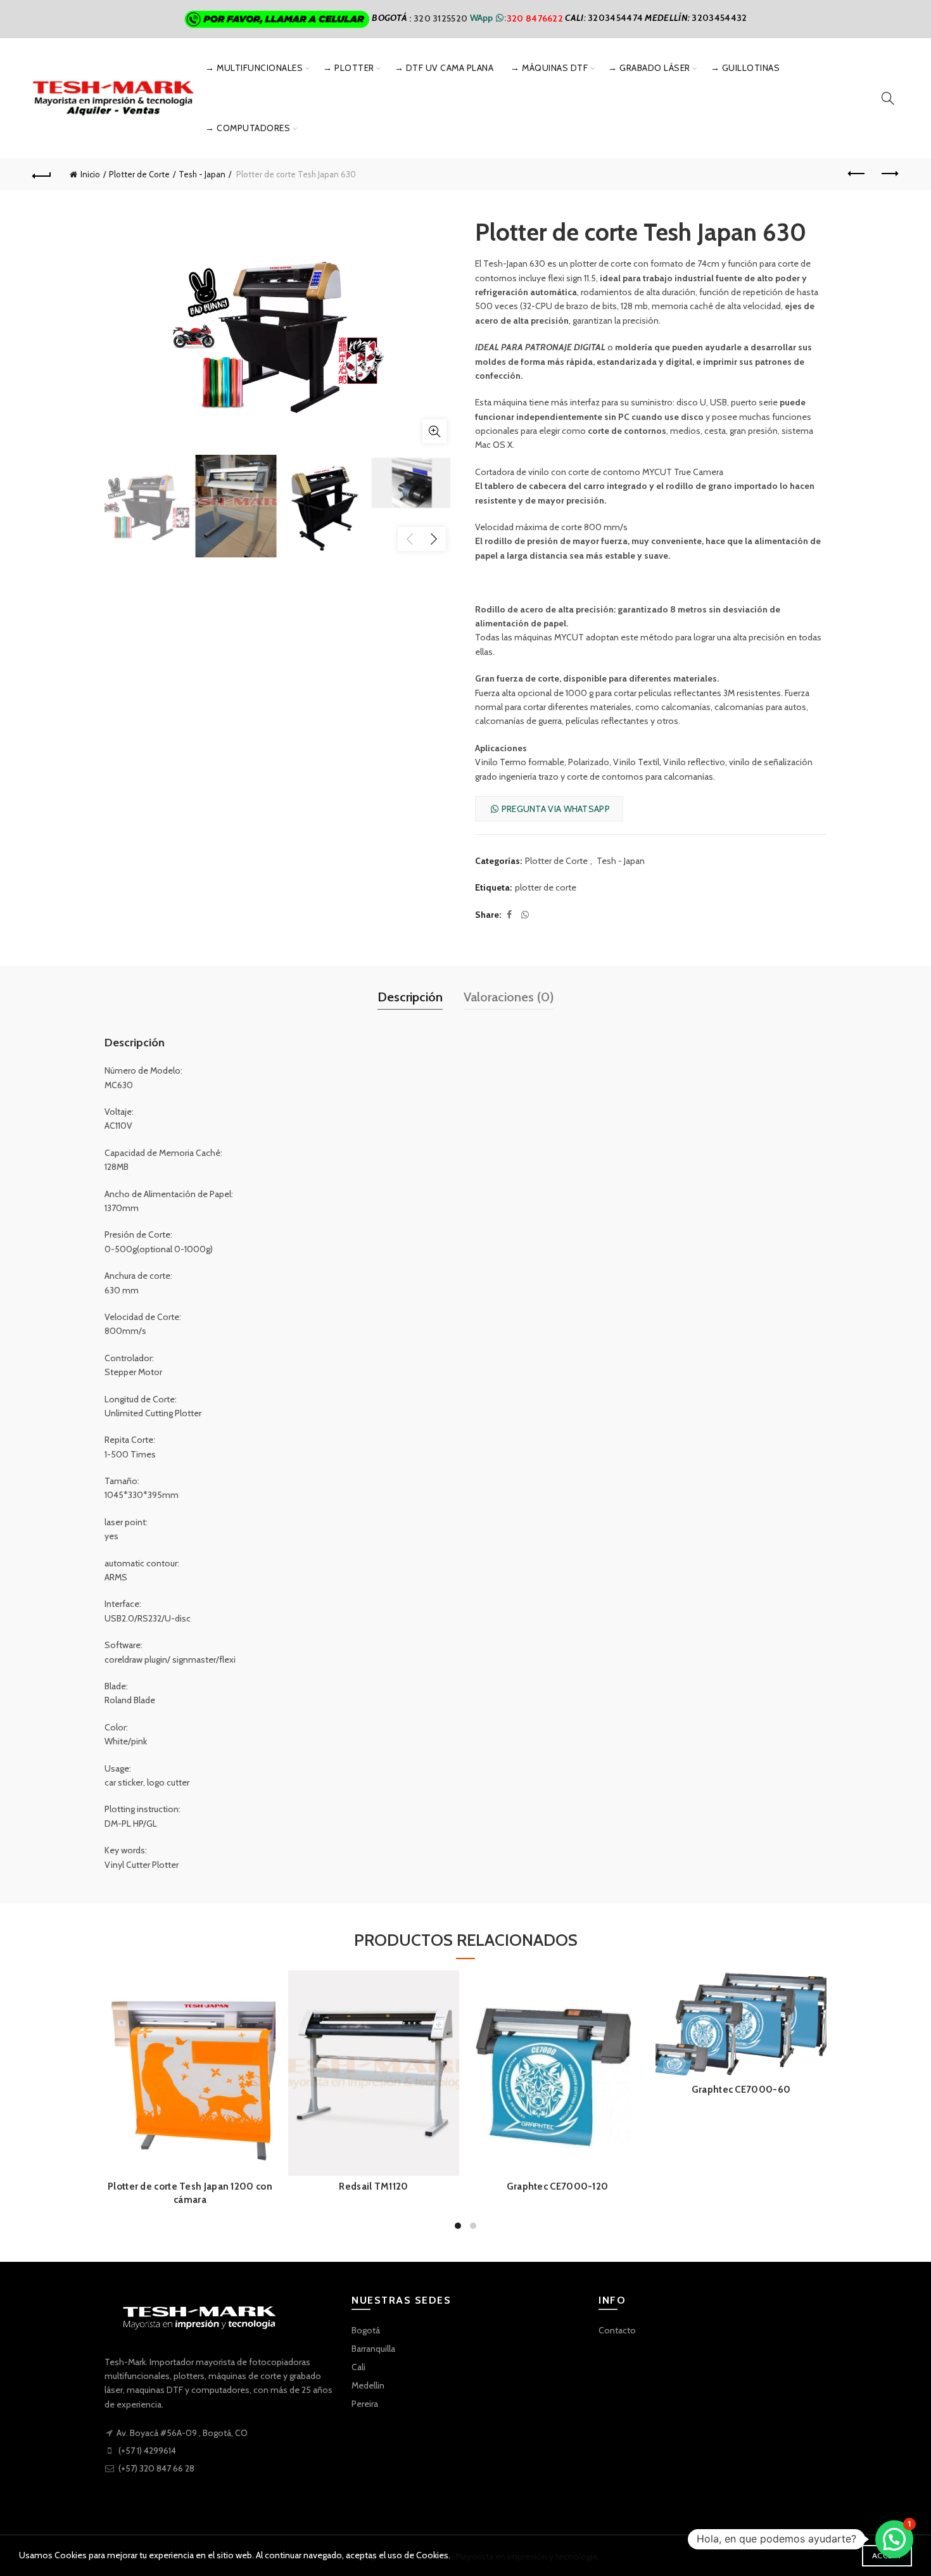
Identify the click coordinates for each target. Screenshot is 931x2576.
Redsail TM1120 (373, 2186)
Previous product (857, 174)
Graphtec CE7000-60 (741, 2090)
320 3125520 (442, 18)
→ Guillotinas (745, 68)
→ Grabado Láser (649, 68)
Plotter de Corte (139, 174)
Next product (889, 174)
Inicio (90, 174)
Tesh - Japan (202, 174)
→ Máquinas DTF (549, 68)
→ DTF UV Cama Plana (444, 68)
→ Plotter (349, 68)
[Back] (42, 174)
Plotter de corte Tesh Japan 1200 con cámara (190, 2193)
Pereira (365, 2404)
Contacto (617, 2330)
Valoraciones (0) (509, 997)
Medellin (368, 2385)
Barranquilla (373, 2349)
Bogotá (366, 2330)
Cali (358, 2367)
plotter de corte (546, 887)
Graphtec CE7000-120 (558, 2186)
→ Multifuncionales (254, 68)
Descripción (410, 997)
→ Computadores (248, 128)
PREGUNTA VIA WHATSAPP (554, 809)
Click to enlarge (434, 431)
